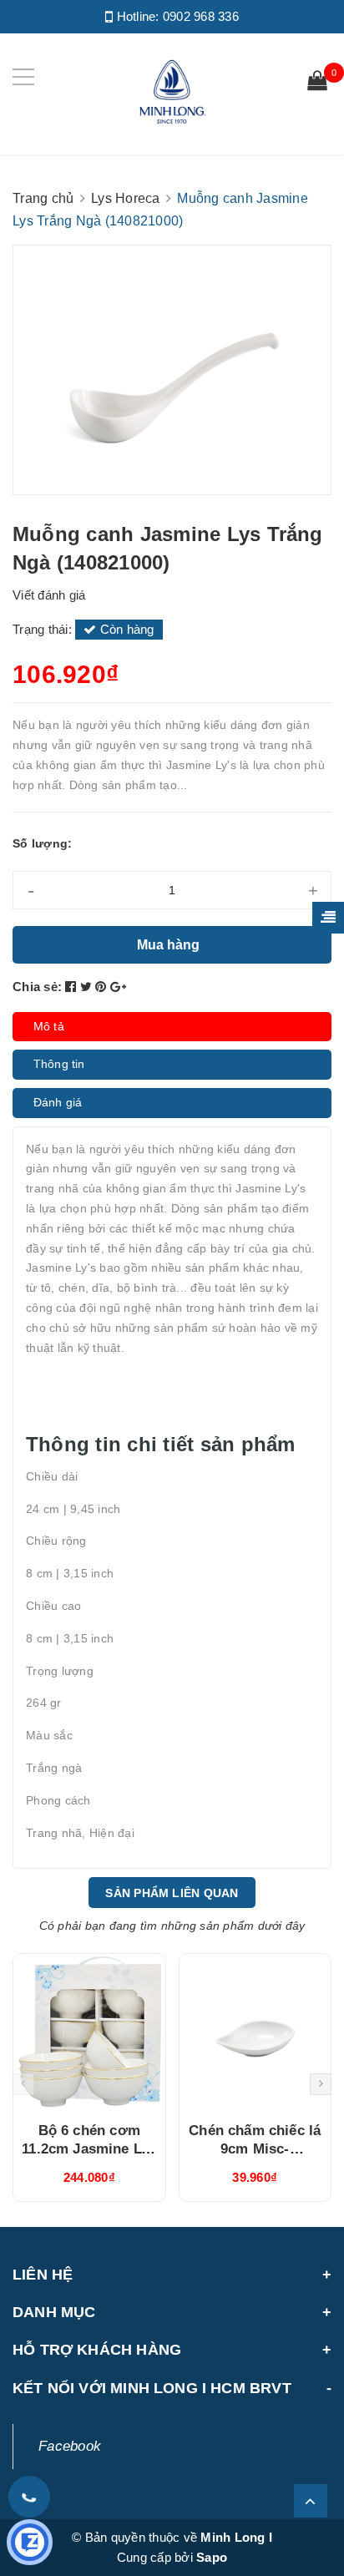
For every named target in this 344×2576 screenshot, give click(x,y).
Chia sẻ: (37, 987)
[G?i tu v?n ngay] (30, 2542)
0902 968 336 (201, 16)
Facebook (70, 2446)
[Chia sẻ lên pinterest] (103, 987)
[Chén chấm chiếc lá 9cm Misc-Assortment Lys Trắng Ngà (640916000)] (255, 2032)
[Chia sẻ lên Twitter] (88, 987)
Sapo (212, 2557)
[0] (317, 83)
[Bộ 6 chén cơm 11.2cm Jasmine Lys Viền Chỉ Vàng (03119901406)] (89, 2032)
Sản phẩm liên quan (172, 1893)
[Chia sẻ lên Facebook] (73, 987)
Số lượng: (42, 843)
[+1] (118, 987)
